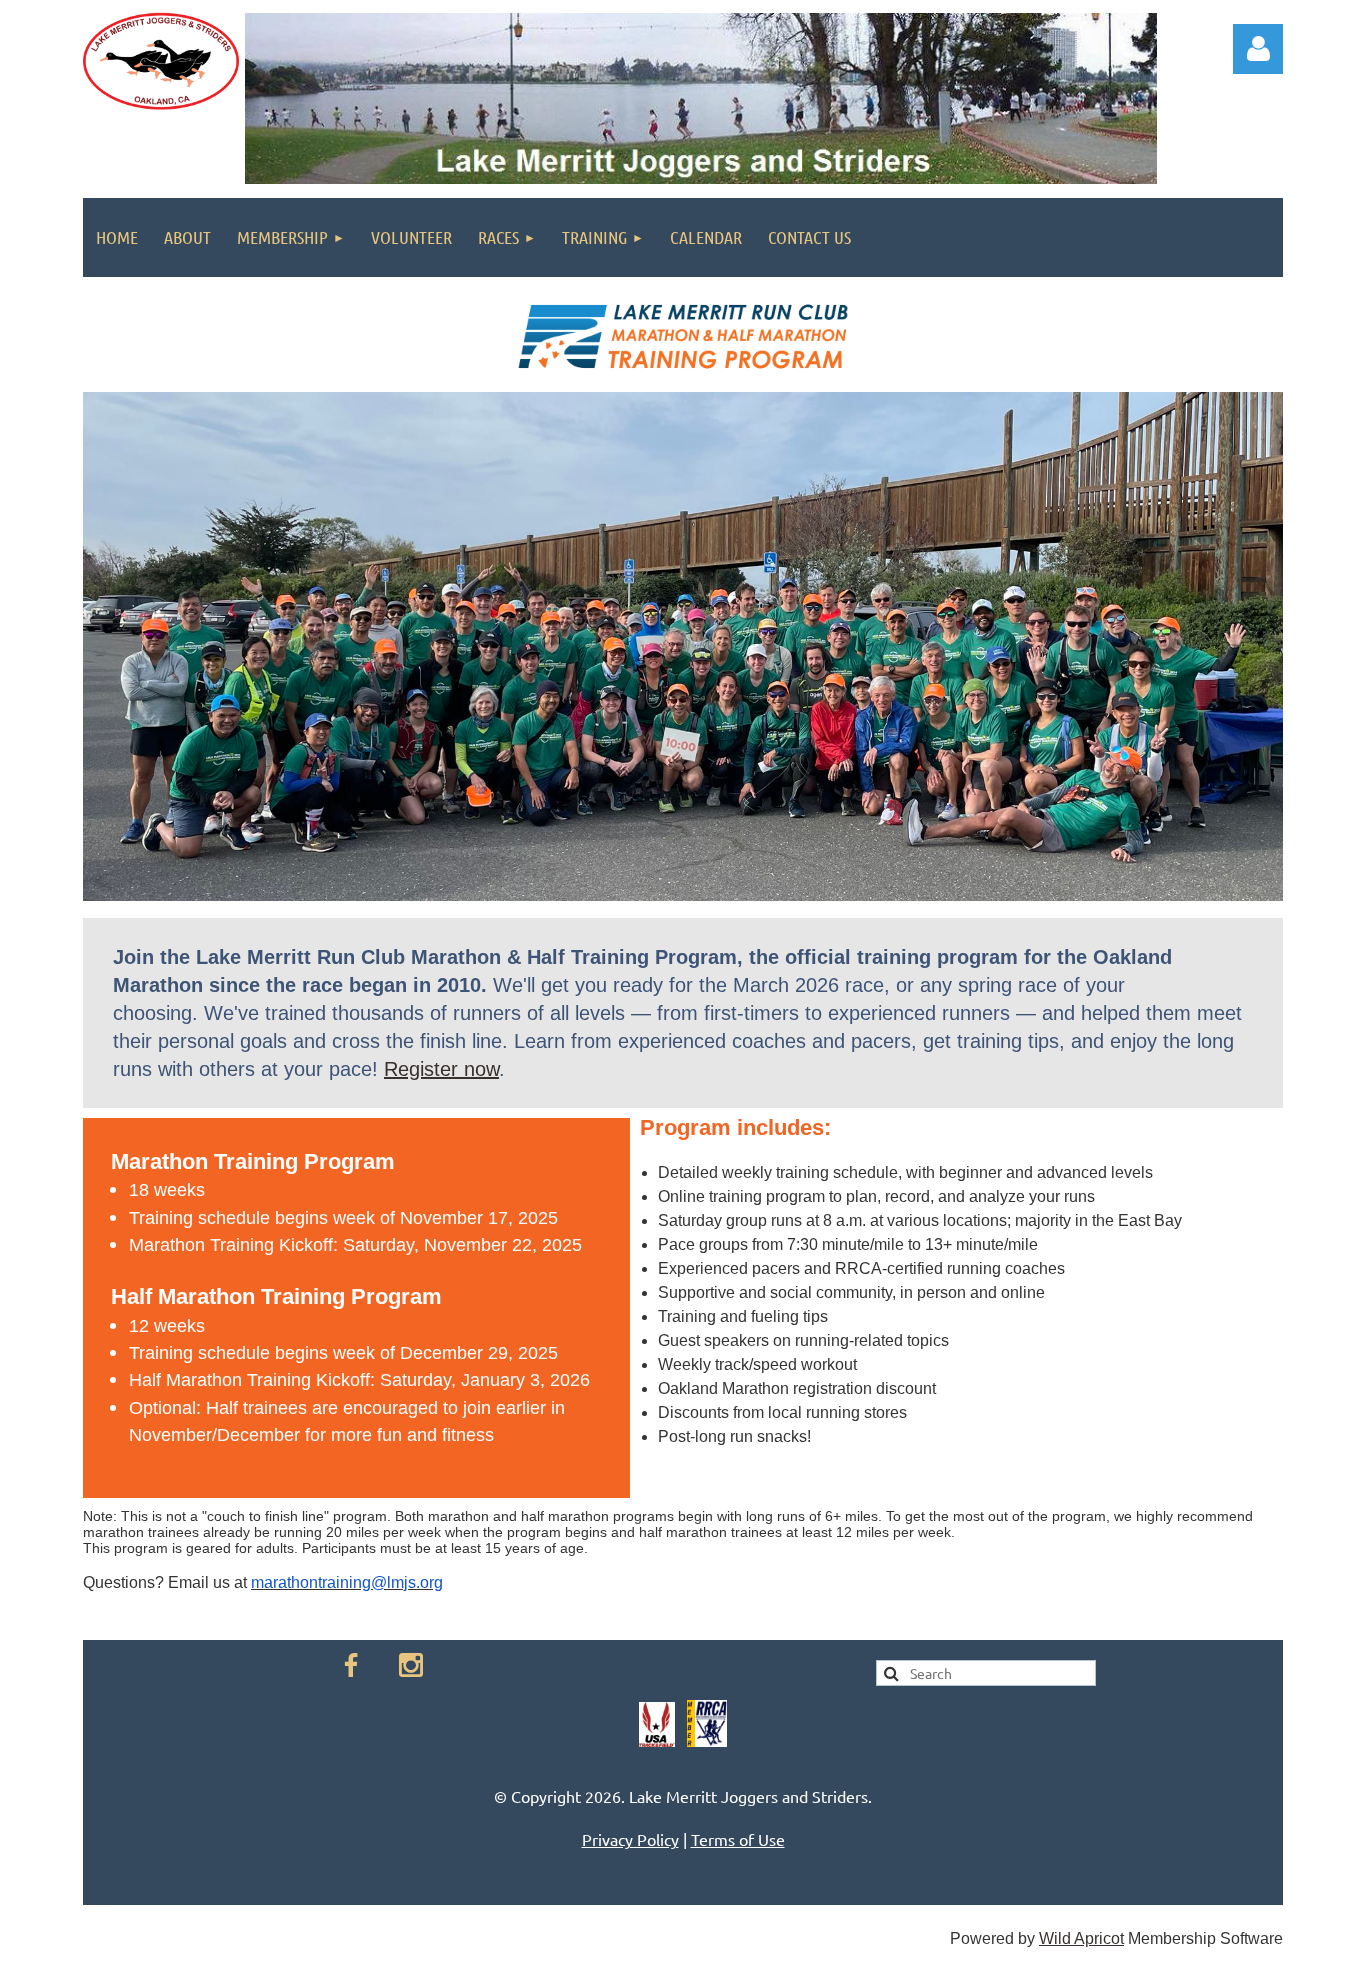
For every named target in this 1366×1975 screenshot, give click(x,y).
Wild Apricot (1081, 1938)
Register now (441, 1069)
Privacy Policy (630, 1839)
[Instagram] (411, 1665)
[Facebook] (351, 1665)
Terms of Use (738, 1839)
